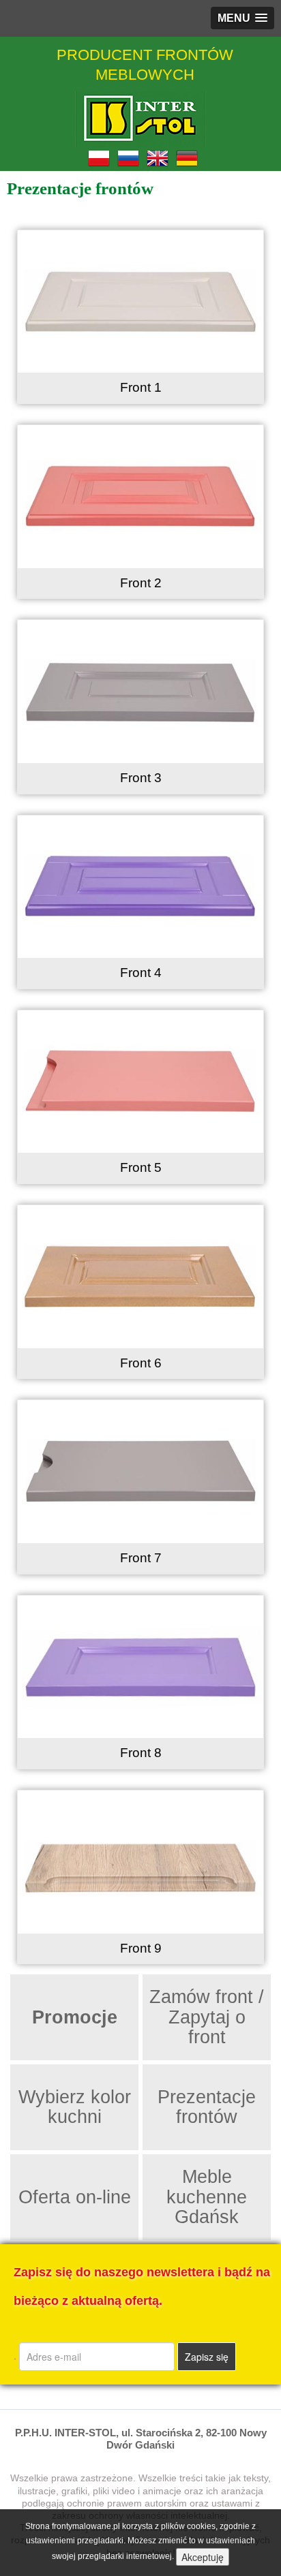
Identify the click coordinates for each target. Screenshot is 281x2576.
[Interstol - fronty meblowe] (140, 119)
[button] (242, 18)
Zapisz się (207, 2357)
